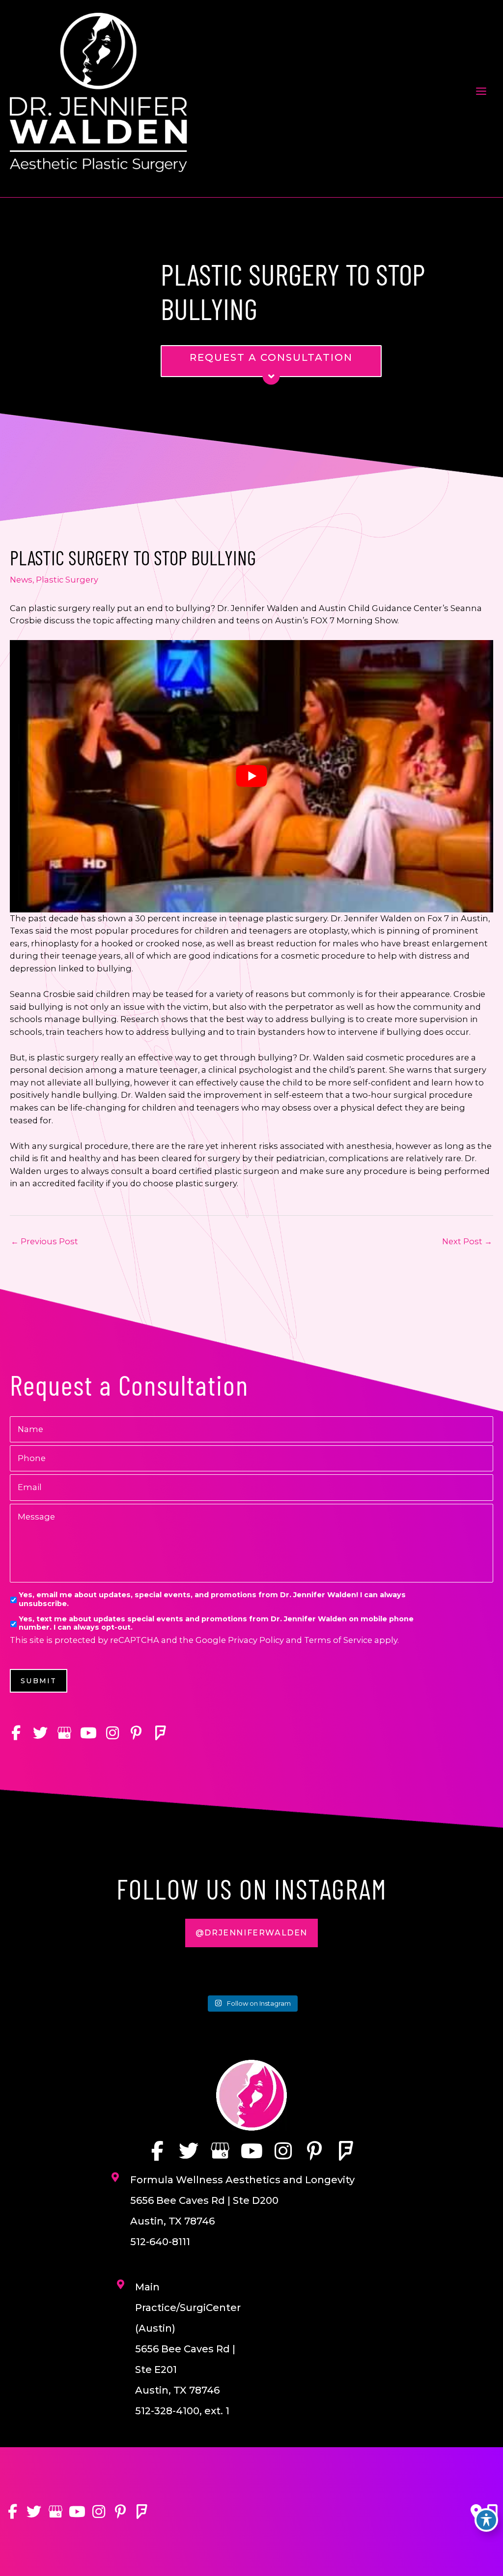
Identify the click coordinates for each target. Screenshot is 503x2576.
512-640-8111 (160, 2242)
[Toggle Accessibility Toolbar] (486, 2520)
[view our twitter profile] (40, 1733)
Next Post (467, 1241)
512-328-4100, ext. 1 (182, 2411)
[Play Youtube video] (251, 776)
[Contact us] (476, 2512)
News (21, 580)
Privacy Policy (256, 1640)
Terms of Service (338, 1640)
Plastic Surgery (67, 580)
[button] (251, 1933)
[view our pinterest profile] (136, 1733)
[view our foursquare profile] (160, 1733)
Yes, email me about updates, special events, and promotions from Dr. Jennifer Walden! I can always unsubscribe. (212, 1599)
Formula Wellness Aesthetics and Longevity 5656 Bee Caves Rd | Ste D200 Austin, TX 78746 (242, 2200)
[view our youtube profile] (88, 1733)
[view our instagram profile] (112, 1733)
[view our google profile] (64, 1733)
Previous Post (44, 1241)
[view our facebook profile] (16, 1733)
